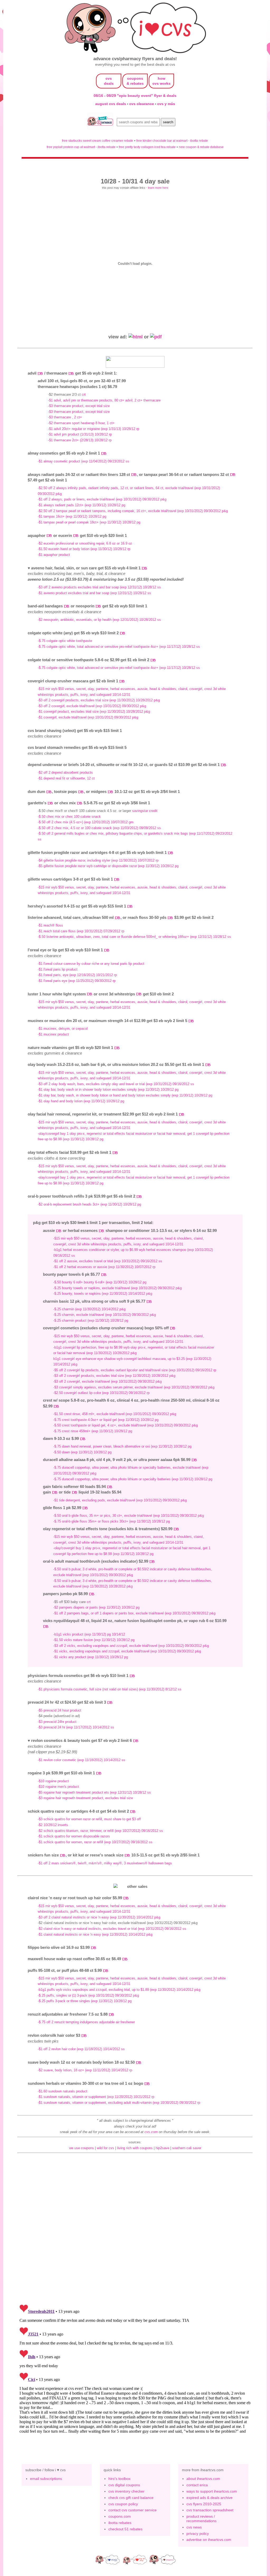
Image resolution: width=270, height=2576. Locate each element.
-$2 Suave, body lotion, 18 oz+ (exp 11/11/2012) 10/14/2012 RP (85, 2070)
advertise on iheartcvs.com (209, 2540)
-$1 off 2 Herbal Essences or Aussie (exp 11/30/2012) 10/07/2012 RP (104, 1267)
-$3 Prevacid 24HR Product (57, 1722)
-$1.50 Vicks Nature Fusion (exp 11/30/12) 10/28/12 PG (94, 1640)
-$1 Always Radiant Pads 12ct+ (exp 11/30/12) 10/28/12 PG (81, 505)
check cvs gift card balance (131, 2498)
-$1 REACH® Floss (50, 925)
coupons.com (120, 2516)
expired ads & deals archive (209, 2498)
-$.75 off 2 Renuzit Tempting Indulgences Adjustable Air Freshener (86, 2022)
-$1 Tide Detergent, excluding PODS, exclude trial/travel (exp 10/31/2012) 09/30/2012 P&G (120, 1500)
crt (84, 394)
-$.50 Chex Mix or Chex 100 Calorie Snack (69, 817)
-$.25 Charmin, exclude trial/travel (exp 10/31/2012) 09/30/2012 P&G (105, 1315)
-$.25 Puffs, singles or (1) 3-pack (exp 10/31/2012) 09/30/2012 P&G (88, 1995)
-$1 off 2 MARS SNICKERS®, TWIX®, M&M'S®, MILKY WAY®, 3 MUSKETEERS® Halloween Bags (105, 1863)
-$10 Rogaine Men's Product (58, 1787)
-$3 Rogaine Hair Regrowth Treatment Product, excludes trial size (85, 1798)
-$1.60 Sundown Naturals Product (62, 2091)
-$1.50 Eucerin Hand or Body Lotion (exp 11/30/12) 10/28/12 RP (84, 549)
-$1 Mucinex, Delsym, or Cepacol (63, 1029)
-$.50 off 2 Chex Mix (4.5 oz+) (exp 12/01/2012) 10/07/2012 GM (86, 822)
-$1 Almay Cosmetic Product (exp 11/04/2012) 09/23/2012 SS (83, 461)
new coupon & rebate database (201, 147)
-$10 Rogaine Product (53, 1781)
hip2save (162, 2148)
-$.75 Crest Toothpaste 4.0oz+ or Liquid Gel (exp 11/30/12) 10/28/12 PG (106, 1420)
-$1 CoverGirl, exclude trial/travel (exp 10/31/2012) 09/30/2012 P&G (88, 717)
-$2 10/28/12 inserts (53, 1825)
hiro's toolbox (119, 2479)
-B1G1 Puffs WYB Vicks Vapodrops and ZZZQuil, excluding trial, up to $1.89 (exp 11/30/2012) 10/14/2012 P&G (119, 1990)
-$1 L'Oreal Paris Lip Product (58, 969)
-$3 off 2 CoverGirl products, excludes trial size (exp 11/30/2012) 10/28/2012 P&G (99, 700)
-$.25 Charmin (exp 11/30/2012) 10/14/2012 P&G (89, 1309)
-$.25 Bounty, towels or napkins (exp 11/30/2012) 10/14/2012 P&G (103, 1294)
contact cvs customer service (132, 2510)
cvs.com (151, 2132)
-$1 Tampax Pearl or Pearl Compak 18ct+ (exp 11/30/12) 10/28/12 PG (89, 522)
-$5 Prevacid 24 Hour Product (59, 1710)
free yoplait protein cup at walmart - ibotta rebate (81, 147)
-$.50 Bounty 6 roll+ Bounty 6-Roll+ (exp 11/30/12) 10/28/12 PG (100, 1282)
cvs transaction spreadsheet (210, 2510)
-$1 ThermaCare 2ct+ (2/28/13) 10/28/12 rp (80, 440)
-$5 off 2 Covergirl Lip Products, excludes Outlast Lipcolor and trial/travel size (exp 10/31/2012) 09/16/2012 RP (135, 1370)
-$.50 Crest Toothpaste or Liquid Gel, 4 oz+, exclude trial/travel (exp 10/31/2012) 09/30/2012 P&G (126, 1425)
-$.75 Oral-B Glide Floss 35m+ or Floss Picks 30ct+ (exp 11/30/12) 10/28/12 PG (112, 1521)
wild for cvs (105, 2148)
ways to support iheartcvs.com (212, 2491)
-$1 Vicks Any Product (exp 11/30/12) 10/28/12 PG (91, 1657)
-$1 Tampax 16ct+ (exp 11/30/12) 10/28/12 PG (72, 516)
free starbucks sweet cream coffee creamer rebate (98, 141)
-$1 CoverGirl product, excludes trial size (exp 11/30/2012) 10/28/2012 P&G (94, 712)
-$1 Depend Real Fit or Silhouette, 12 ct (66, 778)
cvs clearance (142, 104)
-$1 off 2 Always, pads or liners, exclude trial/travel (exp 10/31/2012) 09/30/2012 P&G (102, 499)
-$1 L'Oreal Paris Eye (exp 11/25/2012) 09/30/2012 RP (77, 981)
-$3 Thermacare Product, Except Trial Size (79, 406)
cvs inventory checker (126, 2491)
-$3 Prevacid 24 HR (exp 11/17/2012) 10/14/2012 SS (76, 1727)
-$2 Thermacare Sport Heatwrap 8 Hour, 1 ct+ (81, 423)
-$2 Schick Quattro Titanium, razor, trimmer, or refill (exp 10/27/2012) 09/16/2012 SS (100, 1831)
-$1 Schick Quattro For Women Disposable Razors (74, 1836)
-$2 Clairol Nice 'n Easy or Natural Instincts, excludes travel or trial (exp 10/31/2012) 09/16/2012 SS (112, 1929)
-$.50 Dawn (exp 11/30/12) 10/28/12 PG (82, 1452)
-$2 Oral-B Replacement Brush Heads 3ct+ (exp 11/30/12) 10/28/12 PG (89, 1204)
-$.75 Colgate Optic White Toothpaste (65, 641)
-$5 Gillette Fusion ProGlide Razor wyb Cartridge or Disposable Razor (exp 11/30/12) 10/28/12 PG (108, 866)
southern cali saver (187, 2148)
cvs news (194, 2527)
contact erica (197, 2485)
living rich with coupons (135, 2148)
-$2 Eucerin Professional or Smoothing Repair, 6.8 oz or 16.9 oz (85, 543)
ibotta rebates (120, 2523)
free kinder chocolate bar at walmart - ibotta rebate (172, 141)
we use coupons (81, 2148)
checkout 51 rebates (125, 2529)
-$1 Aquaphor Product (54, 555)
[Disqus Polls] (135, 2231)
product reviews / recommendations (201, 2519)
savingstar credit (145, 811)
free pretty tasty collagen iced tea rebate (147, 147)
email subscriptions (46, 2479)
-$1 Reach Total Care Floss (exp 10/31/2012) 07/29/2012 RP (81, 931)
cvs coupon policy (123, 2504)
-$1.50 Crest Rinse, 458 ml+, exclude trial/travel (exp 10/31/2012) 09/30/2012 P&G (115, 1414)
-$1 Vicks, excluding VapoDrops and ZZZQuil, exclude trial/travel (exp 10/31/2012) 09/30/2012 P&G (127, 1651)
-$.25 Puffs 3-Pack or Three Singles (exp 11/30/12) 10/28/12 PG (85, 2001)
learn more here (158, 188)
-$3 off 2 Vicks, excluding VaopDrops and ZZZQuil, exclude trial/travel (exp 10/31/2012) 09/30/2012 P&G (131, 1646)
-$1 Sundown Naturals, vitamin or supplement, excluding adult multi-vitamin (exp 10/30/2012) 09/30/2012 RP (119, 2103)
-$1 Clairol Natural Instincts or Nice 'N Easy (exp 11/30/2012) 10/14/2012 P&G (95, 1934)
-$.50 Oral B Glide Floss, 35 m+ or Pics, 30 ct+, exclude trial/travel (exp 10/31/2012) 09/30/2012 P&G (129, 1516)
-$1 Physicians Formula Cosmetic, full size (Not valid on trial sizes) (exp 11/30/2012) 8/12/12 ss (110, 1689)
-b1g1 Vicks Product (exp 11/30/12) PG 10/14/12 (89, 1634)
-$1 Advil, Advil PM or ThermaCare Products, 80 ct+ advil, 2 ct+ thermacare (104, 400)
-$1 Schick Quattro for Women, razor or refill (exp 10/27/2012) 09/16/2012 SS (95, 1842)
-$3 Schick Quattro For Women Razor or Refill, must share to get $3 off (89, 1819)
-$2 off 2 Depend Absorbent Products (65, 772)
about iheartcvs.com (203, 2479)
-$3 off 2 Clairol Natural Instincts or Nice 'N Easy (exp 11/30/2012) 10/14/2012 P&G (99, 1917)
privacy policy (198, 2534)
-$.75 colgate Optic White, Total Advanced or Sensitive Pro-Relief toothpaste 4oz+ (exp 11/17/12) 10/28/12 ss (119, 647)
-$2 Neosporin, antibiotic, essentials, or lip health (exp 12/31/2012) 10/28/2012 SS (99, 620)
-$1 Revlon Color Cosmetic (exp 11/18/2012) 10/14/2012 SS (81, 1760)
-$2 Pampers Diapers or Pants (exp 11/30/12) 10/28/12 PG (96, 1607)
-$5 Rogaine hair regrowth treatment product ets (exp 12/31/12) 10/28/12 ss (94, 1792)
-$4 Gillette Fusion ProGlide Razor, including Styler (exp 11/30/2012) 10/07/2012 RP (98, 860)
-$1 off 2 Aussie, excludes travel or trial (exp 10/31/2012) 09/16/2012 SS (108, 1261)
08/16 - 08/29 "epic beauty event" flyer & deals (135, 96)
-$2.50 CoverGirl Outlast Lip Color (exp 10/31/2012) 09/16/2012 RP (101, 1393)
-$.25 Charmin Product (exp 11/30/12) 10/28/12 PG (91, 1320)
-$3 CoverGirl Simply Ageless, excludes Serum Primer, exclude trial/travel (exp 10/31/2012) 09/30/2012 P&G (134, 1387)
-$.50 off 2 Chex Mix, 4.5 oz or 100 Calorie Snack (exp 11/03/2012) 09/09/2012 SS (99, 828)
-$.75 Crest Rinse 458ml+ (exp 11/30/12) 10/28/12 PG (93, 1431)
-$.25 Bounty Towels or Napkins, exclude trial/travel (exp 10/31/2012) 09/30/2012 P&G (117, 1288)
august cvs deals (111, 104)
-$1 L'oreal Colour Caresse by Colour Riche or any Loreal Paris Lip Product (91, 964)
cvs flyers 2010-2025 (204, 2504)
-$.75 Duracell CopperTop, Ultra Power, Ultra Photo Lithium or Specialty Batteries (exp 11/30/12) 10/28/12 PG (133, 1479)
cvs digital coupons (124, 2485)
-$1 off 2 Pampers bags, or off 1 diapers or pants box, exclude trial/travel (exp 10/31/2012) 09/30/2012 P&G (134, 1613)
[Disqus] (135, 2368)
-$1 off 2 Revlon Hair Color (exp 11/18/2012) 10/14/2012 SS (81, 2049)
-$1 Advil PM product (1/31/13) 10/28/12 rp (80, 434)
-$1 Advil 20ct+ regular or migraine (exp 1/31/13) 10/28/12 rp (94, 429)
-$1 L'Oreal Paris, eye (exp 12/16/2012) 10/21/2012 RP (77, 975)
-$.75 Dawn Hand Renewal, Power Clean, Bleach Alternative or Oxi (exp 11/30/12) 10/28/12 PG (122, 1446)
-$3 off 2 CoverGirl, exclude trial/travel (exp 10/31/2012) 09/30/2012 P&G (92, 706)
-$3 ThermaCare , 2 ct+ (65, 417)
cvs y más (166, 104)
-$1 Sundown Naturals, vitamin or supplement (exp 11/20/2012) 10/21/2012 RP (96, 2097)
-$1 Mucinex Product (53, 1034)
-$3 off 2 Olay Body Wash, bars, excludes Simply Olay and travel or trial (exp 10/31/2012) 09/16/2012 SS (116, 1084)
